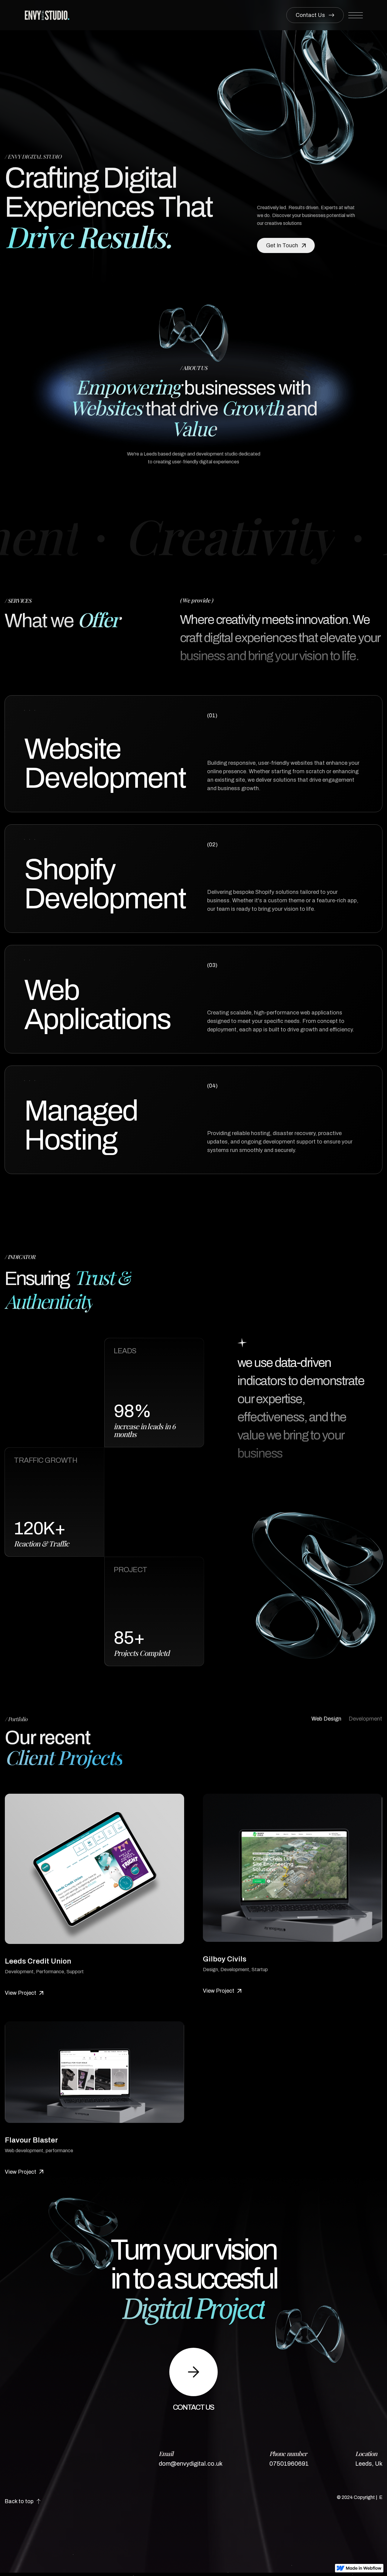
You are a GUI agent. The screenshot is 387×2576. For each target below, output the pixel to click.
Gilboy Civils (225, 1959)
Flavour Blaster (31, 2140)
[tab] (326, 1719)
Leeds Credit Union (38, 1961)
